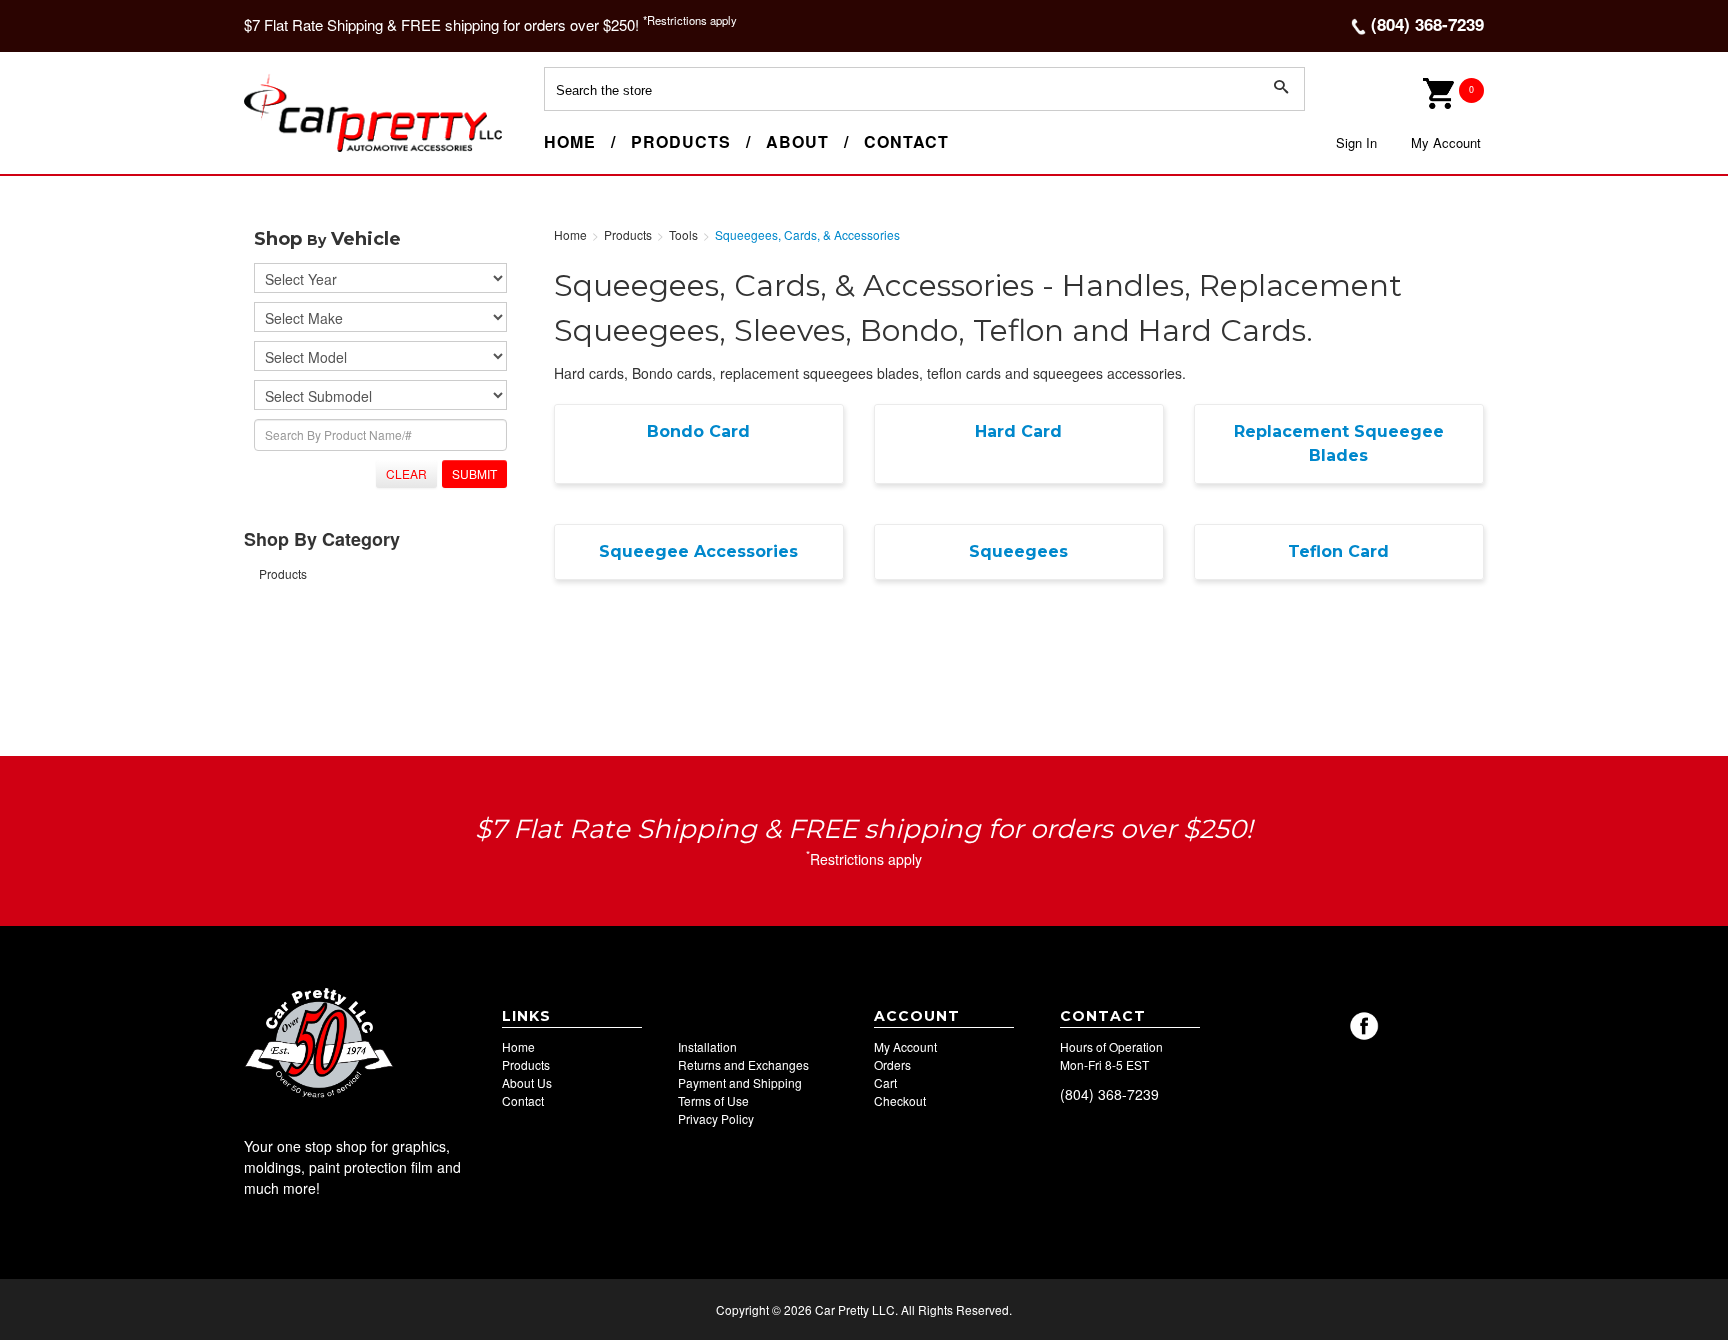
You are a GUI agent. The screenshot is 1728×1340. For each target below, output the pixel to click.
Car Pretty (280, 151)
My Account (1446, 142)
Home (570, 141)
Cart (885, 1082)
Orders (892, 1064)
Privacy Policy (716, 1118)
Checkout (900, 1100)
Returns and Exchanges (743, 1064)
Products (681, 141)
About (797, 141)
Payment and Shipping (740, 1082)
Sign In (1356, 142)
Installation (707, 1046)
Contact (906, 141)
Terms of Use (713, 1100)
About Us (527, 1082)
